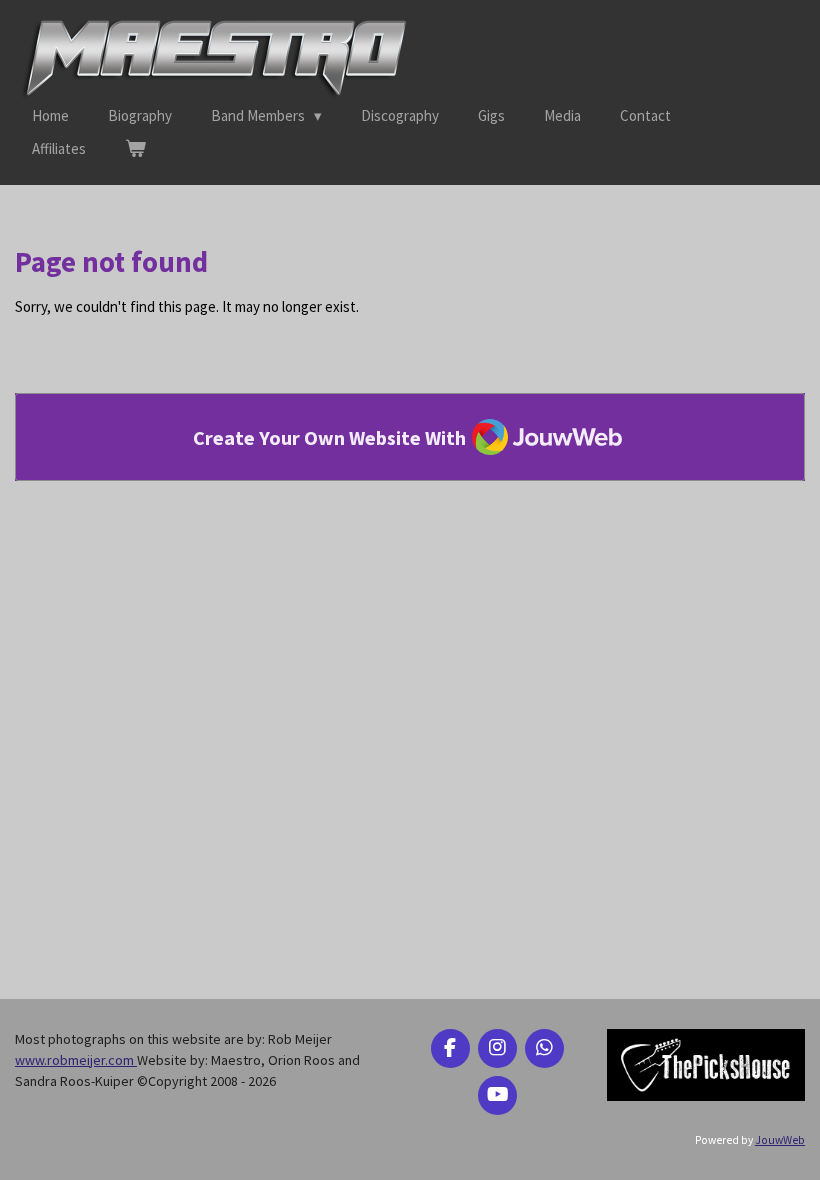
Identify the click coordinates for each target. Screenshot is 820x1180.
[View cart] (135, 149)
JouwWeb (780, 1140)
